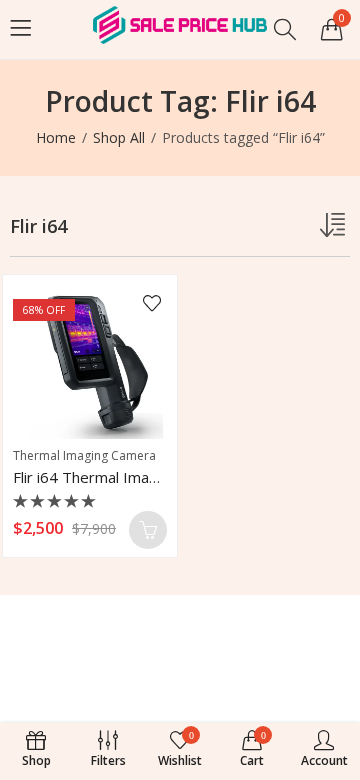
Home (56, 137)
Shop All (119, 137)
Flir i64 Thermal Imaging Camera (124, 477)
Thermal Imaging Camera (84, 455)
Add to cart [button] (148, 530)
